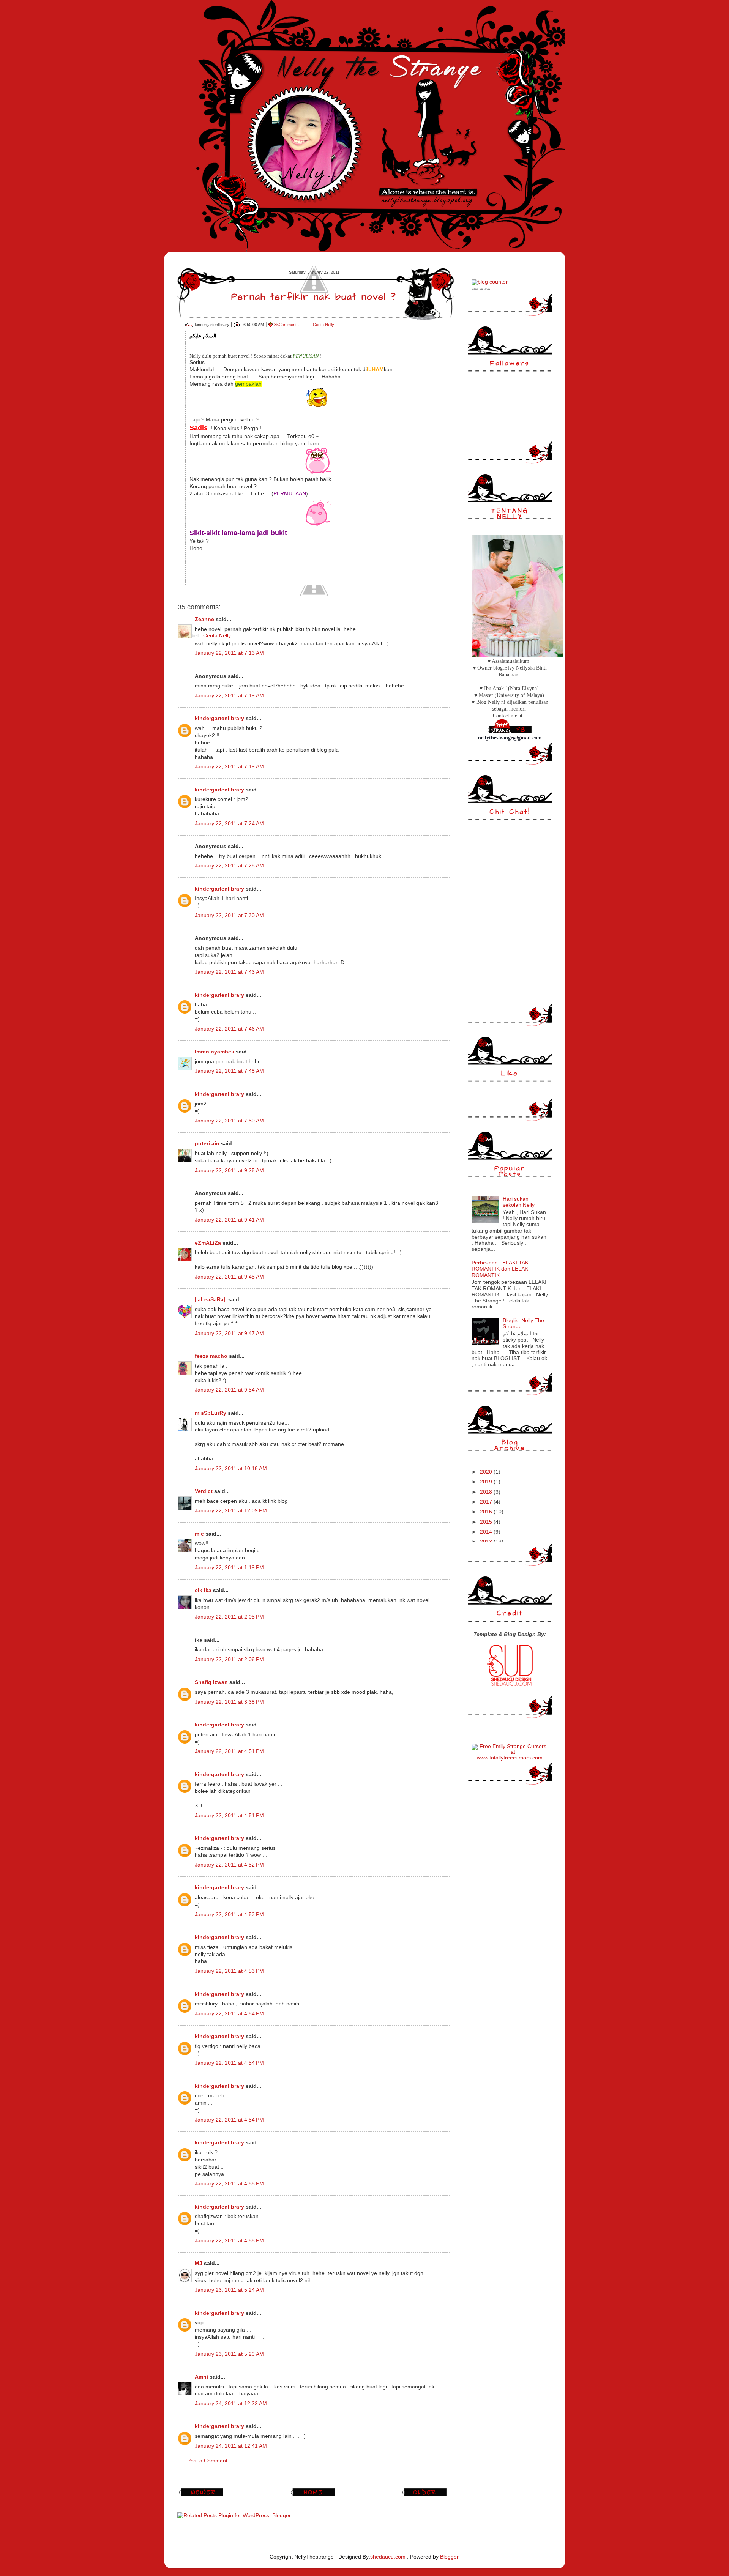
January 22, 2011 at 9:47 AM (229, 1333)
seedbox (475, 289)
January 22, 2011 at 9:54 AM (229, 1390)
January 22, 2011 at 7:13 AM (229, 653)
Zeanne (204, 619)
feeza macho (211, 1356)
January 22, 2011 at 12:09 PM (231, 1511)
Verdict (204, 1491)
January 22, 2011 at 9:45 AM (229, 1277)
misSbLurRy (211, 1413)
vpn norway (485, 289)
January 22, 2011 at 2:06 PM (229, 1659)
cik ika (203, 1590)
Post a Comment (207, 2461)
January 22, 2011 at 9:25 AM (229, 1171)
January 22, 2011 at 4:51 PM (229, 1751)
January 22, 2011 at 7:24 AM (229, 824)
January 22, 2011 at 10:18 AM (231, 1469)
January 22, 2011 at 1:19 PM (229, 1568)
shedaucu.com (388, 2557)
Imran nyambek (215, 1052)
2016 (487, 1512)
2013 (487, 1542)
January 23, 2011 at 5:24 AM (229, 2290)
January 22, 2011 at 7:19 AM (229, 696)
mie (199, 1534)
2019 (487, 1482)
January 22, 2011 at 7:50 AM (229, 1121)
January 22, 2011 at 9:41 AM (229, 1220)
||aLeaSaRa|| (211, 1300)
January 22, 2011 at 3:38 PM (229, 1702)
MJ (199, 2263)
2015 (487, 1522)
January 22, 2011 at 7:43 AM (229, 972)
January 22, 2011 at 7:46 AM (229, 1029)
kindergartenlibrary (219, 718)
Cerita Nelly (323, 325)
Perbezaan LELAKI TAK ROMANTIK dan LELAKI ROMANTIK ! (501, 1269)
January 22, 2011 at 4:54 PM (229, 2014)
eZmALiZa (208, 1243)
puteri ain (207, 1144)
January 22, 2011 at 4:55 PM (229, 2184)
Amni (201, 2377)
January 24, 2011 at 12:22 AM (231, 2403)
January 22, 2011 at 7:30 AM (229, 915)
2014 (487, 1532)
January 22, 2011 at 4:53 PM (229, 1915)
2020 (487, 1472)
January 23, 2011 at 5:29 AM (229, 2354)
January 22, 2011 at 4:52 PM (229, 1865)
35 (286, 325)
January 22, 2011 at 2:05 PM (229, 1617)
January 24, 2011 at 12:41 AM (231, 2446)
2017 (487, 1502)
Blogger (449, 2557)
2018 (487, 1492)
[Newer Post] (202, 2496)
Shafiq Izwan (211, 1682)
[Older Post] (426, 2496)
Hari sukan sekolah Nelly (519, 1202)
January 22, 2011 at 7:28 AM (229, 866)
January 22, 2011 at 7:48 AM (229, 1071)
